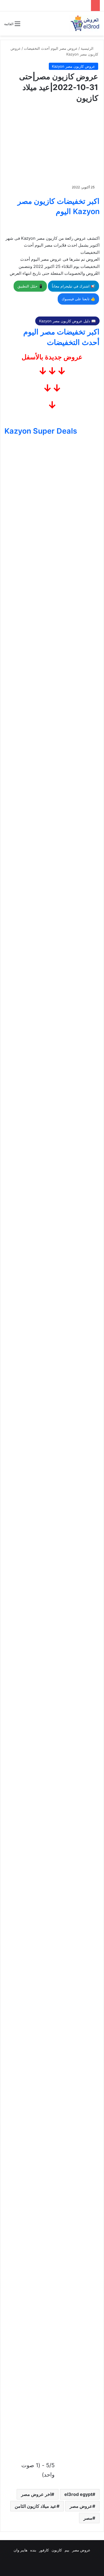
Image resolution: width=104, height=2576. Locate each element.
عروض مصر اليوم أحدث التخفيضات (51, 48)
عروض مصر (81, 2506)
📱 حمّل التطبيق (30, 286)
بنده (33, 2550)
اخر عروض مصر (36, 2494)
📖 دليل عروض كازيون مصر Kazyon (67, 321)
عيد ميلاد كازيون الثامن (36, 2506)
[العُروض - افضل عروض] (85, 23)
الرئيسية (88, 48)
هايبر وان (21, 2550)
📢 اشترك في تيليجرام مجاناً (73, 286)
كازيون (57, 2550)
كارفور (44, 2550)
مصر (88, 2518)
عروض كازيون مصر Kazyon (73, 66)
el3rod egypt (78, 2494)
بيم (67, 2550)
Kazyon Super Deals (41, 431)
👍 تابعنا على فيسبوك (78, 299)
